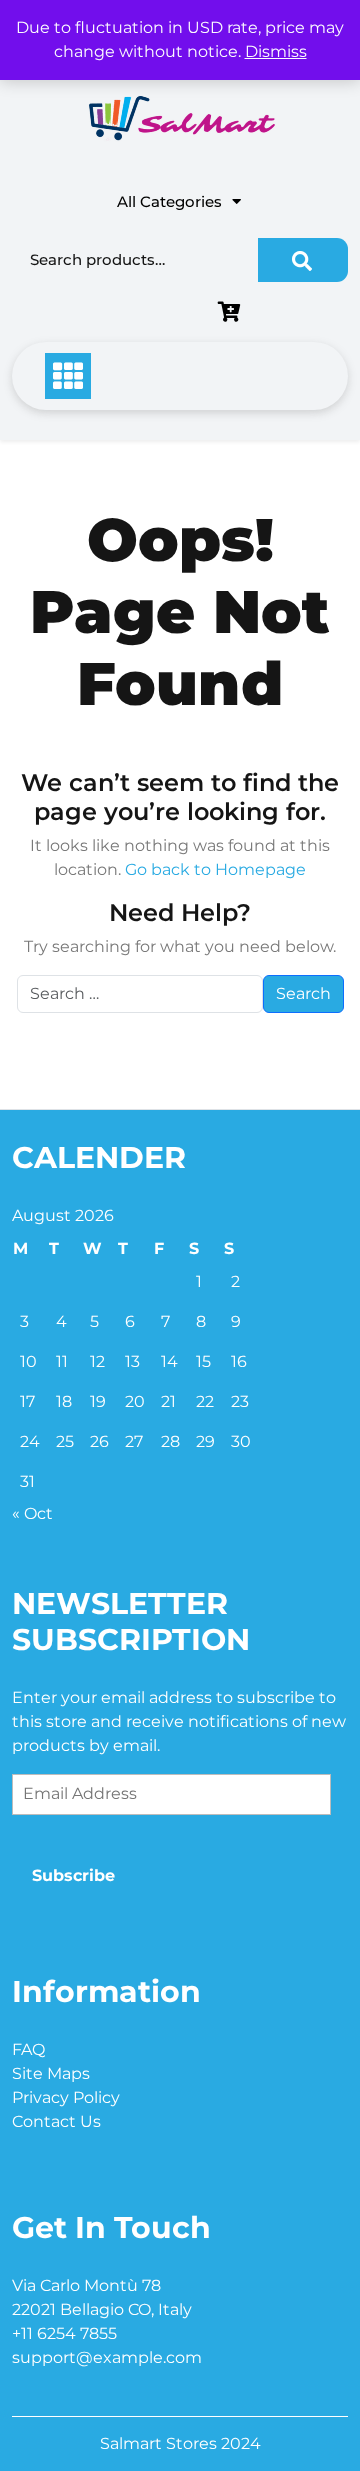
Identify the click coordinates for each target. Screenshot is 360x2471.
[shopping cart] (234, 313)
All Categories (169, 201)
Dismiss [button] (276, 51)
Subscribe (73, 1875)
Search (303, 260)
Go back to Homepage (215, 869)
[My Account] (114, 313)
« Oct (32, 1513)
